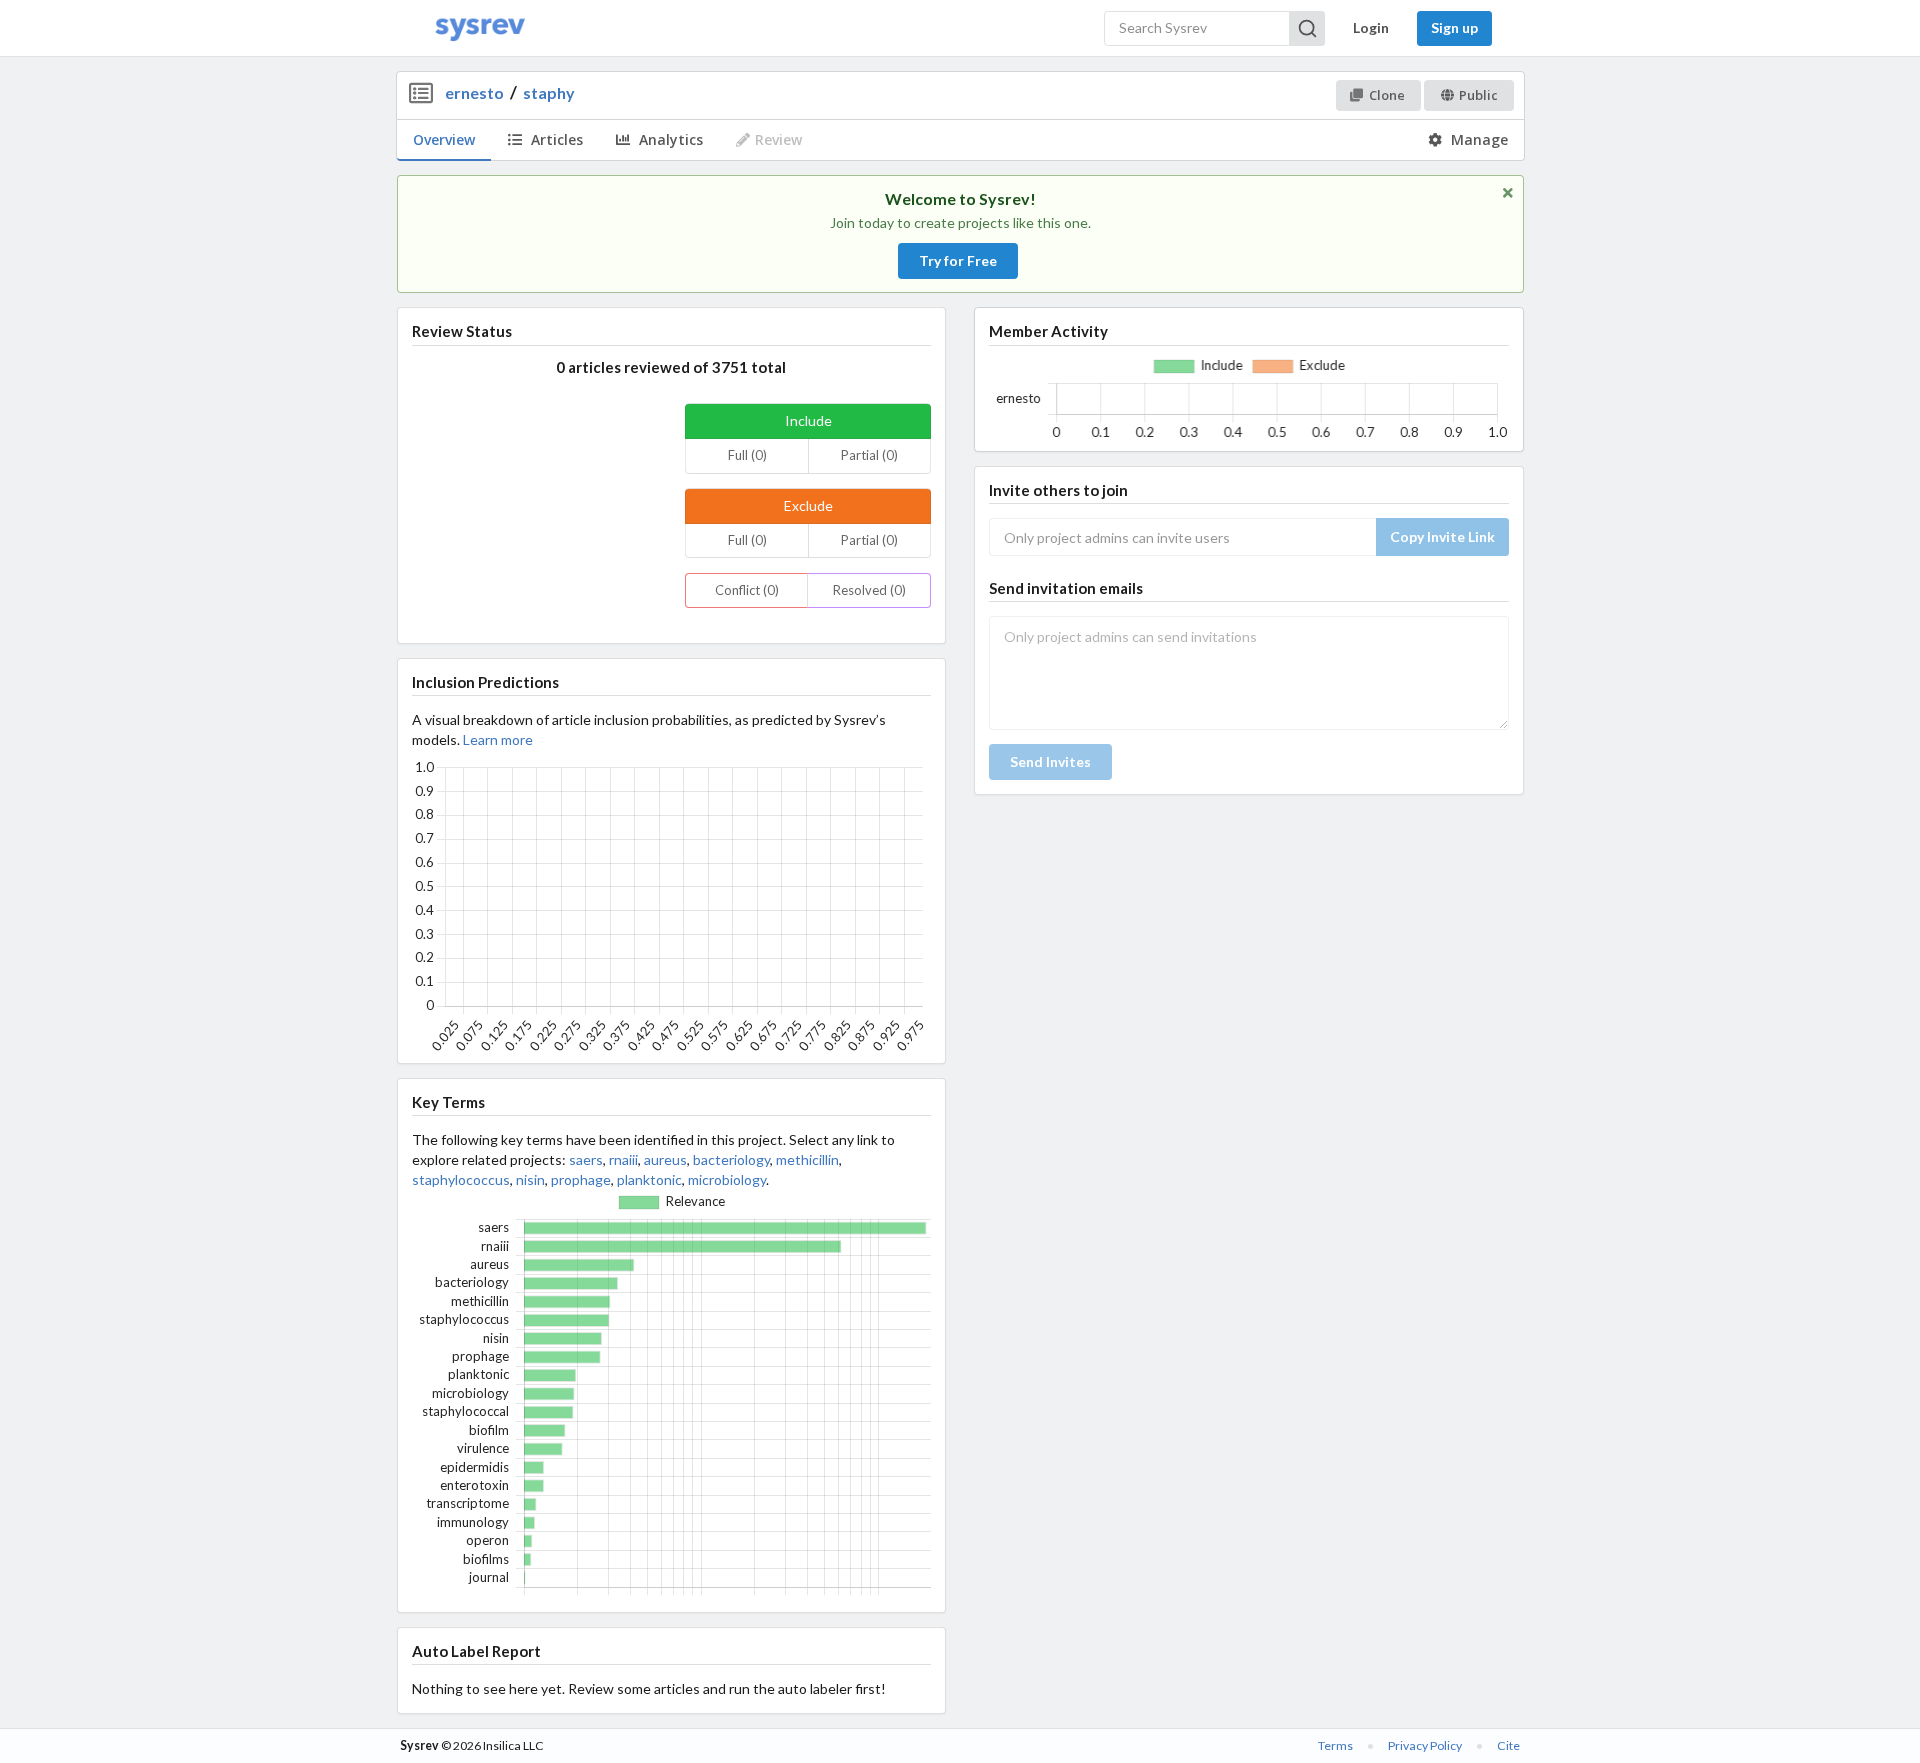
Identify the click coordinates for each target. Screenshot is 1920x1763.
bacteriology (731, 1159)
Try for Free (958, 260)
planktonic (649, 1179)
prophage (581, 1179)
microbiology (727, 1179)
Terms (1335, 1745)
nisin (530, 1179)
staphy (549, 92)
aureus (665, 1159)
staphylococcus (461, 1179)
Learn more (498, 739)
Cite (1508, 1745)
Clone (1387, 95)
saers (586, 1159)
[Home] (480, 28)
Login (1371, 27)
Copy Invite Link (1442, 536)
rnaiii (623, 1159)
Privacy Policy (1425, 1745)
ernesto (474, 92)
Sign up (1454, 27)
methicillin (807, 1159)
